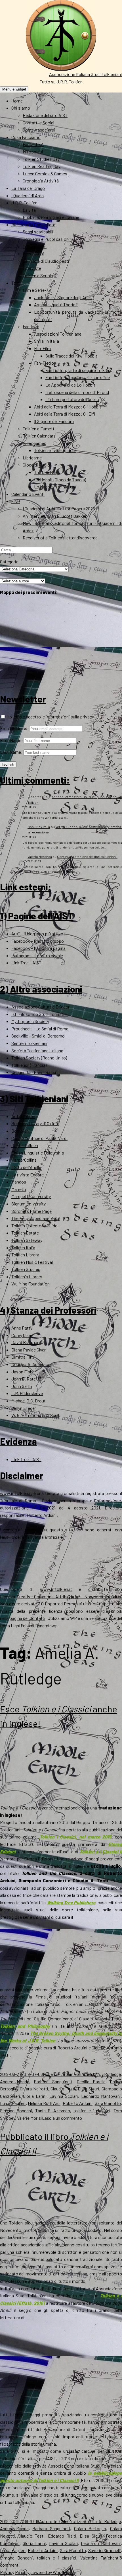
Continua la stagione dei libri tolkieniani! (87, 856)
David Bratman (25, 1342)
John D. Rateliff (26, 1379)
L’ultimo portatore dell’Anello (72, 399)
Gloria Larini (35, 2096)
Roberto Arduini (59, 2074)
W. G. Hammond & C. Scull (35, 1415)
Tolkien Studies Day (41, 159)
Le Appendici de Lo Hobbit (70, 385)
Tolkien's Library (27, 1276)
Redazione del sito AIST (45, 115)
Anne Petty (22, 1328)
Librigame (32, 458)
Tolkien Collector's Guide (34, 1226)
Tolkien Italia (23, 1247)
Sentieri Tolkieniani (29, 1043)
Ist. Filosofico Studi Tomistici (40, 1014)
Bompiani (21, 1131)
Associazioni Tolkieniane (58, 334)
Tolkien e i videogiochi (55, 450)
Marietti (19, 1189)
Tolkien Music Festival (32, 1262)
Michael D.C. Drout (29, 1401)
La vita (29, 210)
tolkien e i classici (92, 2110)
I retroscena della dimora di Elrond (77, 392)
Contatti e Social (38, 123)
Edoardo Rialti (62, 2536)
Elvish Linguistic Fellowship (38, 1153)
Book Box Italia (39, 827)
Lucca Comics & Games (45, 173)
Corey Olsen (22, 1335)
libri (78, 2074)
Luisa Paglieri (13, 2103)
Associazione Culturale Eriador (40, 1007)
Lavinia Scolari (64, 2096)
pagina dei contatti (27, 1618)
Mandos (19, 1182)
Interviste (32, 268)
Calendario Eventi (28, 494)
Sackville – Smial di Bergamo (38, 1036)
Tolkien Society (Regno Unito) (39, 1058)
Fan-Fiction (45, 363)
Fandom (30, 326)
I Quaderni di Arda (28, 195)
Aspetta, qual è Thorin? (56, 304)
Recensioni (33, 253)
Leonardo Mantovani (101, 2096)
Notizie (77, 2521)
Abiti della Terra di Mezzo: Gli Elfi (65, 414)
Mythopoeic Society (30, 1021)
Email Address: (14, 728)
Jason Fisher (24, 1372)
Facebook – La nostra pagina (38, 948)
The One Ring (46, 472)
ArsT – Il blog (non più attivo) (38, 933)
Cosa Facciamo (26, 137)
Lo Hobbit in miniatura (55, 487)
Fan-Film (42, 348)
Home (17, 101)
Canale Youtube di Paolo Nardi (39, 1138)
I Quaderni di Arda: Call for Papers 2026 (59, 509)
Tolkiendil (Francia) (29, 1065)
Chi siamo (21, 108)
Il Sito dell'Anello (26, 1167)
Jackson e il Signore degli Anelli (63, 297)
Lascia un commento (62, 2118)
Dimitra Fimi (23, 1357)
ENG (16, 501)
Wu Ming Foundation (30, 1284)
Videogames (34, 443)
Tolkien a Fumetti (39, 429)
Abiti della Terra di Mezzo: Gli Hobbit (68, 407)
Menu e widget (14, 89)
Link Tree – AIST (26, 963)
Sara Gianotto (108, 2103)
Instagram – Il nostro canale (37, 955)
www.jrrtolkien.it (16, 1493)
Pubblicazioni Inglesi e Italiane (51, 217)
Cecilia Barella (91, 2081)
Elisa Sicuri (88, 2089)
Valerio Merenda (40, 856)
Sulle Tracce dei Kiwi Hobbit (71, 356)
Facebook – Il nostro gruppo (38, 941)
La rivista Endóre (28, 1175)
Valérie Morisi (30, 2118)
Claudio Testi (63, 2089)
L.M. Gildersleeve (27, 1393)
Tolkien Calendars (39, 436)
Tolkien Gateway (27, 1240)
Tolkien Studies (26, 1269)
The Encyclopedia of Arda (35, 1218)
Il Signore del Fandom (54, 421)
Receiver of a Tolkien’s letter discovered (60, 538)
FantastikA (33, 144)
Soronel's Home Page (31, 1211)
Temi (16, 283)
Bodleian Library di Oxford (35, 1123)
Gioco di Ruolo (36, 465)
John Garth (22, 1386)
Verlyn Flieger (24, 1408)
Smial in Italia (47, 341)
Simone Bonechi (16, 2110)
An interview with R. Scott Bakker (55, 516)
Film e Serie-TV (37, 290)
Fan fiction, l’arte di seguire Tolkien (78, 370)
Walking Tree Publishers (71, 1902)
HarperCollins (24, 1160)
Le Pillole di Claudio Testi (46, 261)
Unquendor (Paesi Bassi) (34, 1072)
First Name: (11, 740)
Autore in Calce (54, 2521)
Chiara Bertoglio (90, 2528)
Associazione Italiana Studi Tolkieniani (86, 74)
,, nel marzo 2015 (75, 1837)
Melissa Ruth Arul (44, 2103)
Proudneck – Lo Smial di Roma (40, 1029)
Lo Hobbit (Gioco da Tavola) (60, 479)
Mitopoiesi (33, 152)
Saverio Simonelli (105, 2550)
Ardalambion (23, 1116)
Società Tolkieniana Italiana (37, 1050)
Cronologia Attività (41, 181)
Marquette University (31, 1196)
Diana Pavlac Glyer (29, 1350)
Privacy (7, 2572)
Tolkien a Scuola (38, 275)
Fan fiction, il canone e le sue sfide (78, 377)
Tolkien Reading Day (42, 166)
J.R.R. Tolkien (24, 203)
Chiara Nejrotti (34, 2089)
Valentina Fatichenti (100, 2558)
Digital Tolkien (25, 1145)
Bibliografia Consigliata (33, 224)
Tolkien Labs (35, 246)
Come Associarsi (39, 130)
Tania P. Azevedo (53, 2110)
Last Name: (11, 752)
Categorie (9, 561)
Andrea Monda (15, 2081)
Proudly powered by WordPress (44, 2572)
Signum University (29, 1204)
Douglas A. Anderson (31, 1364)
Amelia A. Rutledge (101, 2074)
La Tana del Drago (28, 188)
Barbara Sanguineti (53, 2081)
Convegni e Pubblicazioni (46, 239)
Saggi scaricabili (38, 232)
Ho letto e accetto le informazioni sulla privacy (50, 717)
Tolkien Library (25, 1255)
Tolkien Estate (25, 1233)
